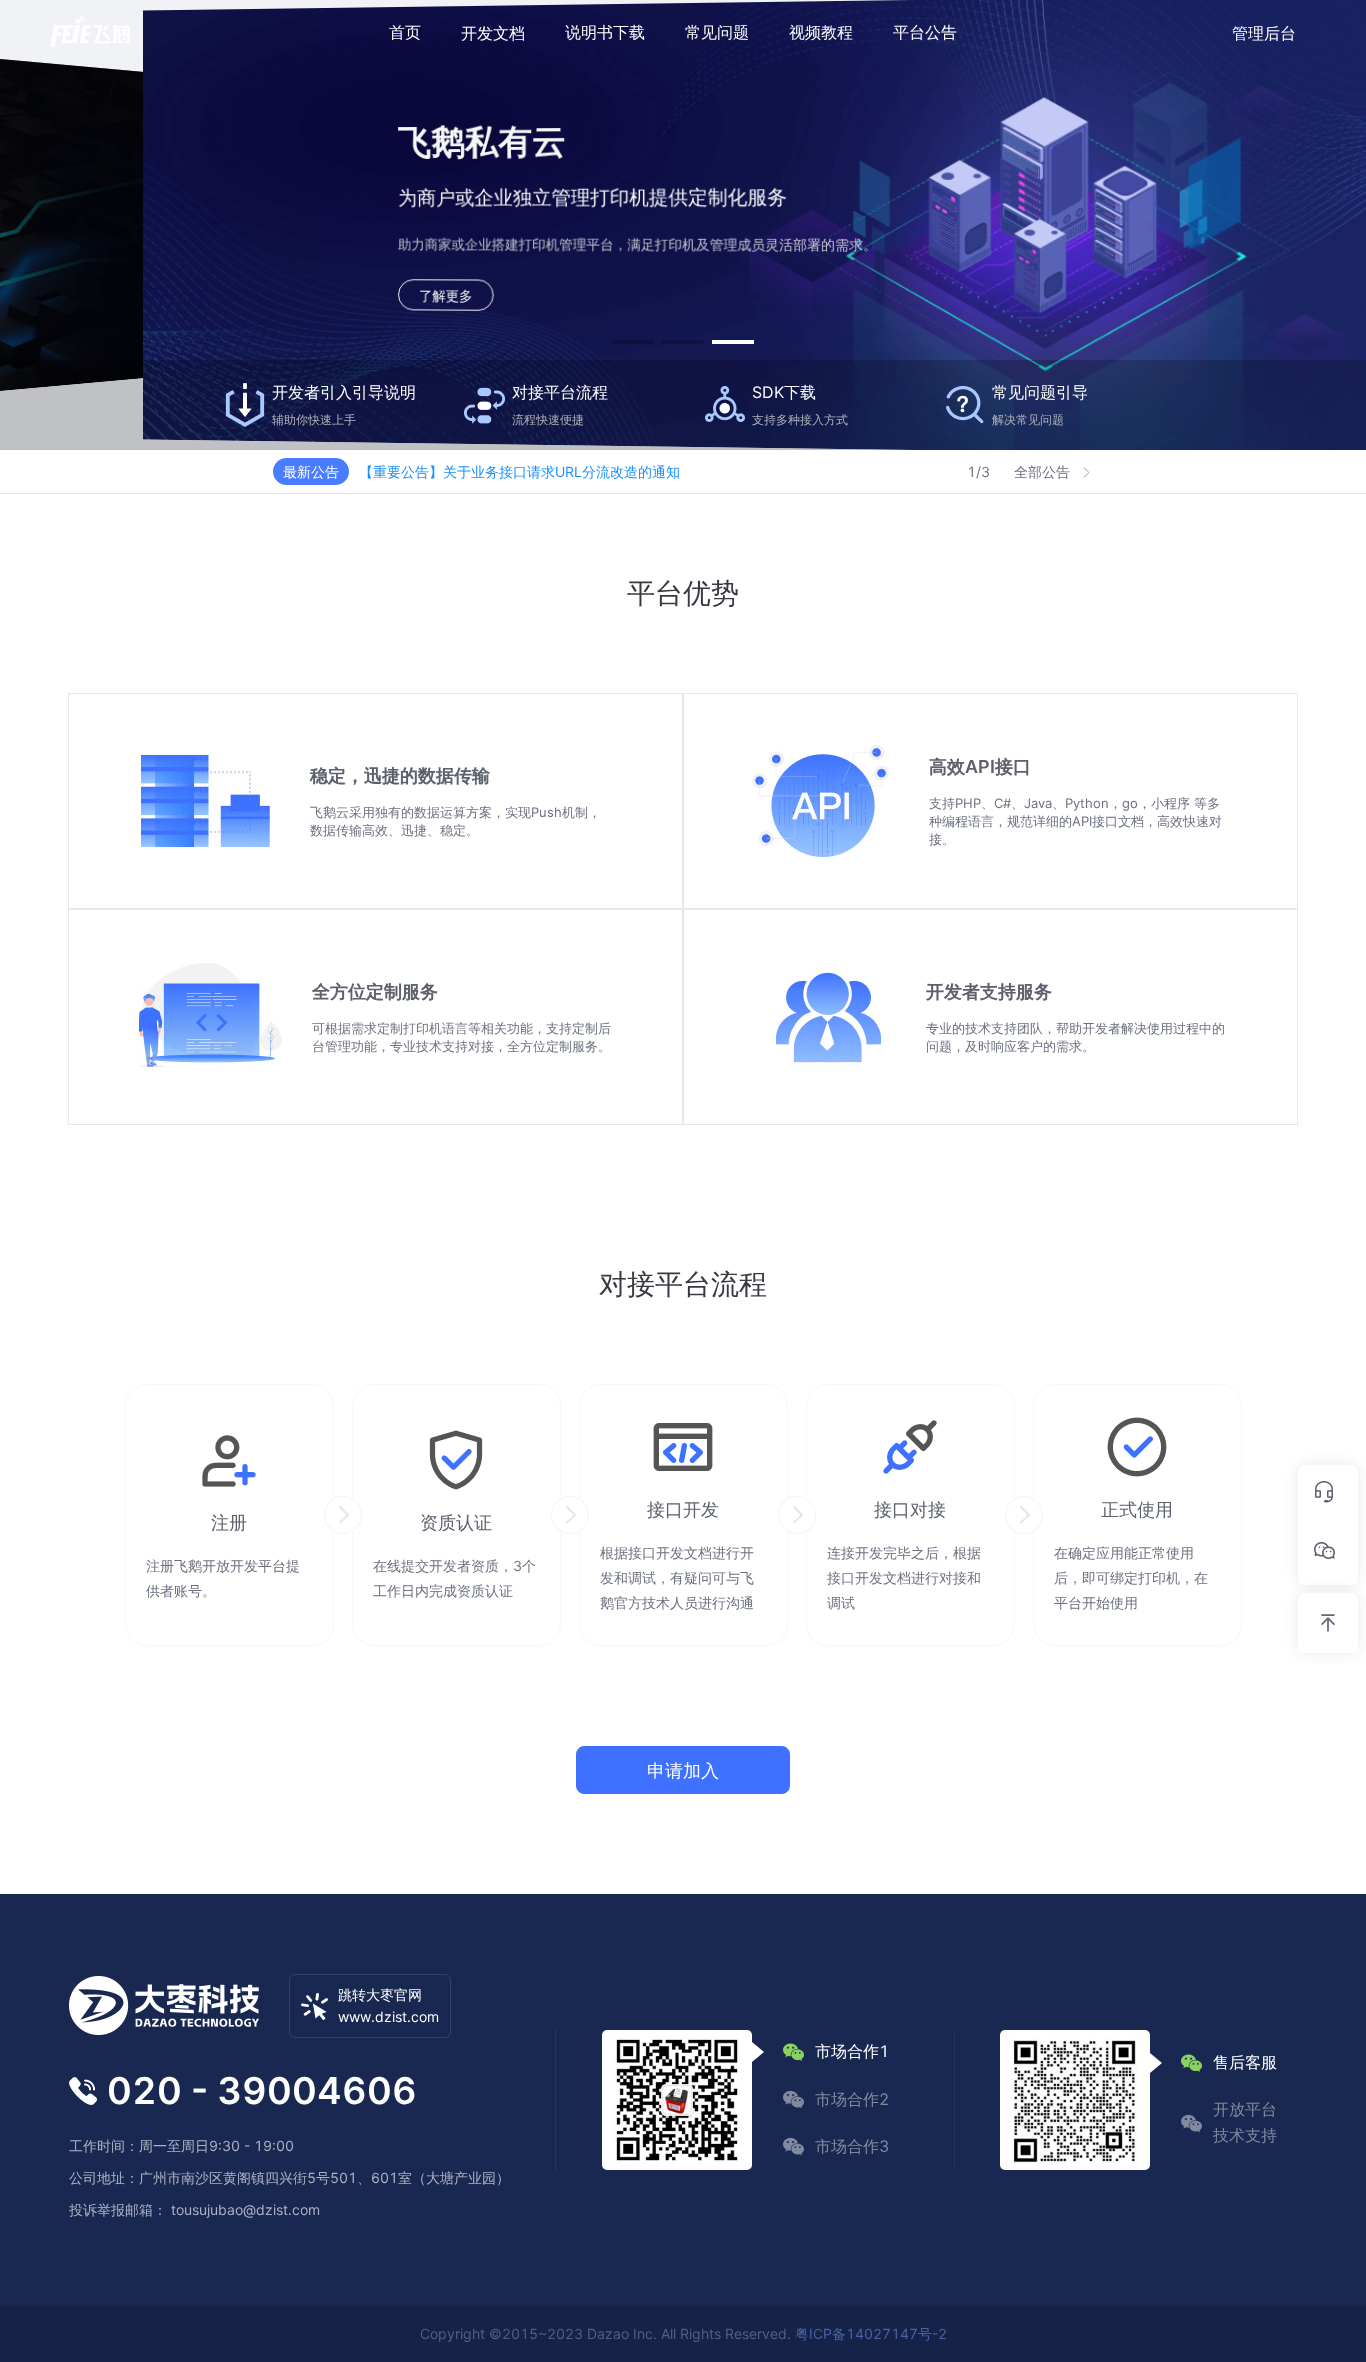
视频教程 (821, 32)
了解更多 (323, 297)
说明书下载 (605, 32)
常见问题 (717, 32)
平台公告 (925, 32)
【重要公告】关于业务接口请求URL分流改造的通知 (519, 471)
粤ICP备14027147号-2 (871, 2333)
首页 (405, 32)
